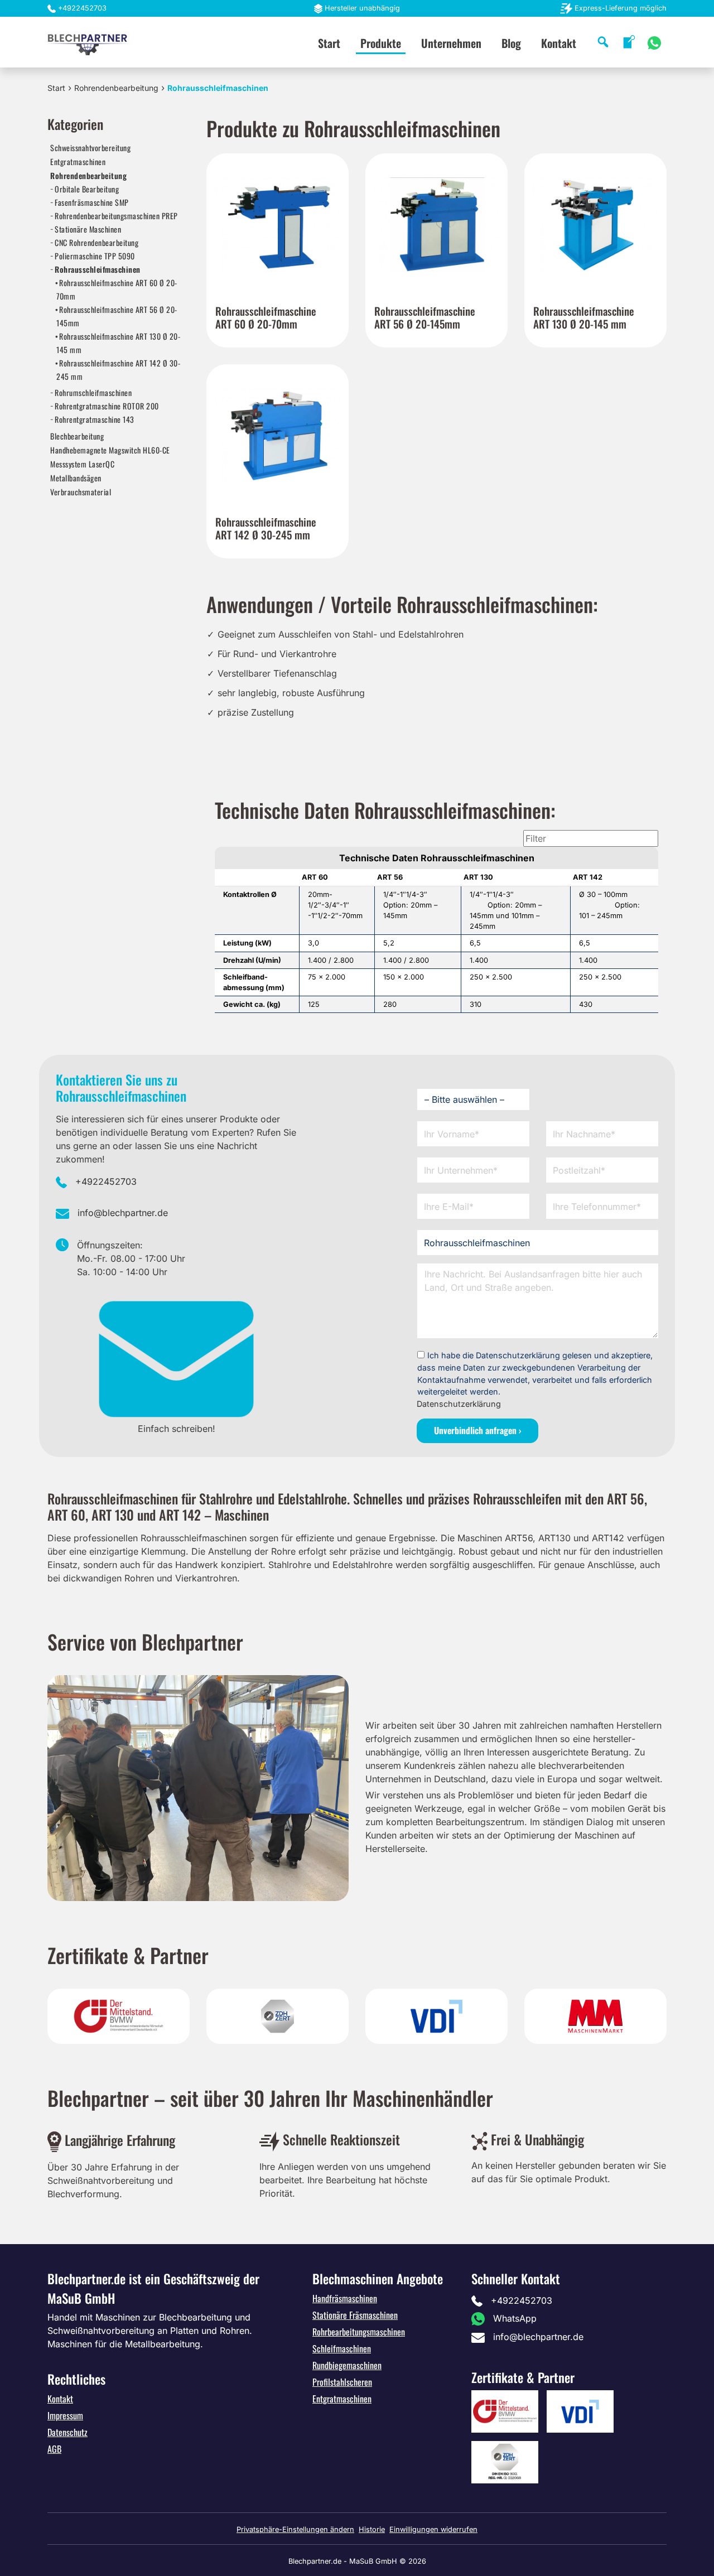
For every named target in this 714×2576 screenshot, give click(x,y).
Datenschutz (67, 2432)
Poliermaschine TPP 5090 (95, 256)
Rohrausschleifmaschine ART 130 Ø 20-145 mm (118, 343)
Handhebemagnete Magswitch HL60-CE (110, 450)
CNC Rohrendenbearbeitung (97, 242)
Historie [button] (372, 2529)
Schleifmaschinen (342, 2348)
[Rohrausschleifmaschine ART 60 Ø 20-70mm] (278, 225)
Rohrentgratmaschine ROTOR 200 (107, 406)
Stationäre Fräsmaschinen (355, 2315)
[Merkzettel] (629, 42)
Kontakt (559, 43)
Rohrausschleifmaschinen (98, 269)
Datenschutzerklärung (459, 1404)
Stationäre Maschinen (88, 229)
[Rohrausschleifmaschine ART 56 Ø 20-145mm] (436, 225)
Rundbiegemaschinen (347, 2365)
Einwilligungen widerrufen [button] (433, 2529)
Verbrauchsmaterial (81, 492)
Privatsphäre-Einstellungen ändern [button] (295, 2529)
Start (329, 43)
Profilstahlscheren (342, 2382)
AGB (54, 2449)
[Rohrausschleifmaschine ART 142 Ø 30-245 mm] (278, 435)
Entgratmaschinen (78, 161)
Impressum (65, 2415)
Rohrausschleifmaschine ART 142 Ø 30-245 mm (118, 370)
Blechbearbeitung (77, 436)
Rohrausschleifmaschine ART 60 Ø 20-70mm (117, 289)
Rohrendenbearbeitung (116, 88)
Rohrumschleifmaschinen (93, 392)
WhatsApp (515, 2318)
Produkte (381, 43)
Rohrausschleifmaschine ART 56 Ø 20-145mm (117, 316)
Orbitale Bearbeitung (87, 189)
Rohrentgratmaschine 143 (95, 419)
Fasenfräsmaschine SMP (92, 202)
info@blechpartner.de (123, 1213)
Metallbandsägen (76, 478)
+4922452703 (82, 8)
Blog (511, 43)
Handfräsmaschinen (345, 2298)
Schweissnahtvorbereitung (90, 148)
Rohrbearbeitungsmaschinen (359, 2332)
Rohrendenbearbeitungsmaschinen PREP (116, 216)
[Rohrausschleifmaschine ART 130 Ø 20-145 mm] (595, 225)
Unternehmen (451, 43)
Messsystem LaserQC (82, 464)
